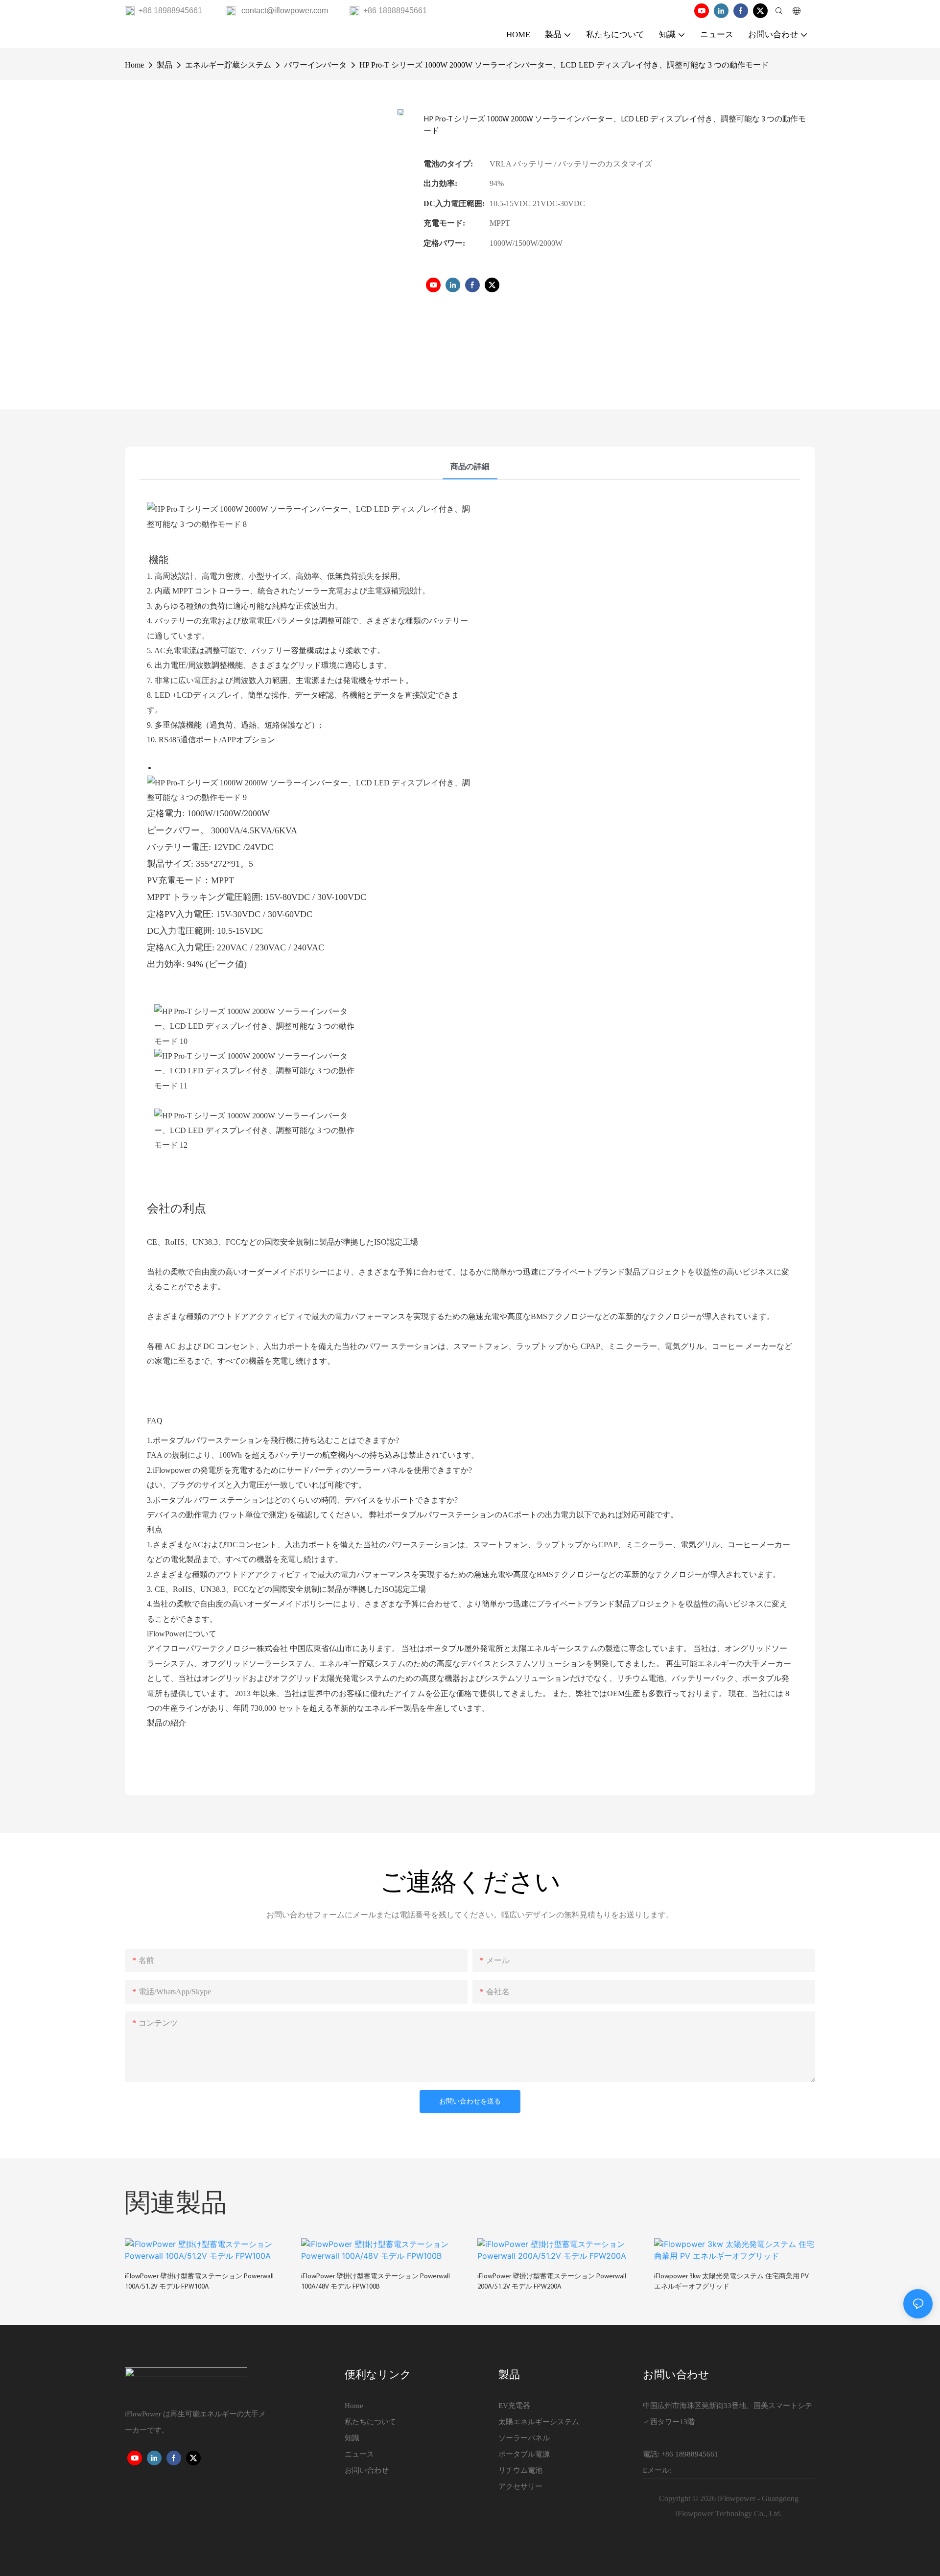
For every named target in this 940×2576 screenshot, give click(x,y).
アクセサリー (520, 2486)
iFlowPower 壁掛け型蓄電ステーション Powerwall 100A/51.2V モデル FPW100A (199, 2282)
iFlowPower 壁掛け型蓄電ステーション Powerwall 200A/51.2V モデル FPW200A (552, 2282)
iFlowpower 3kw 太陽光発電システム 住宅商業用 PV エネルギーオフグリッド (731, 2282)
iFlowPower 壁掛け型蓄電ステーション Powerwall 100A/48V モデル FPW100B (376, 2282)
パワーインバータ (315, 65)
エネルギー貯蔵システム (228, 65)
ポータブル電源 (524, 2454)
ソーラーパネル (524, 2438)
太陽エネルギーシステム (539, 2422)
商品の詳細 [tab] (470, 466)
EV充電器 (514, 2406)
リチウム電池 (520, 2470)
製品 (164, 65)
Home (134, 65)
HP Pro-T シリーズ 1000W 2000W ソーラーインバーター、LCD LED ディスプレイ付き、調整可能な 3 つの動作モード (564, 65)
